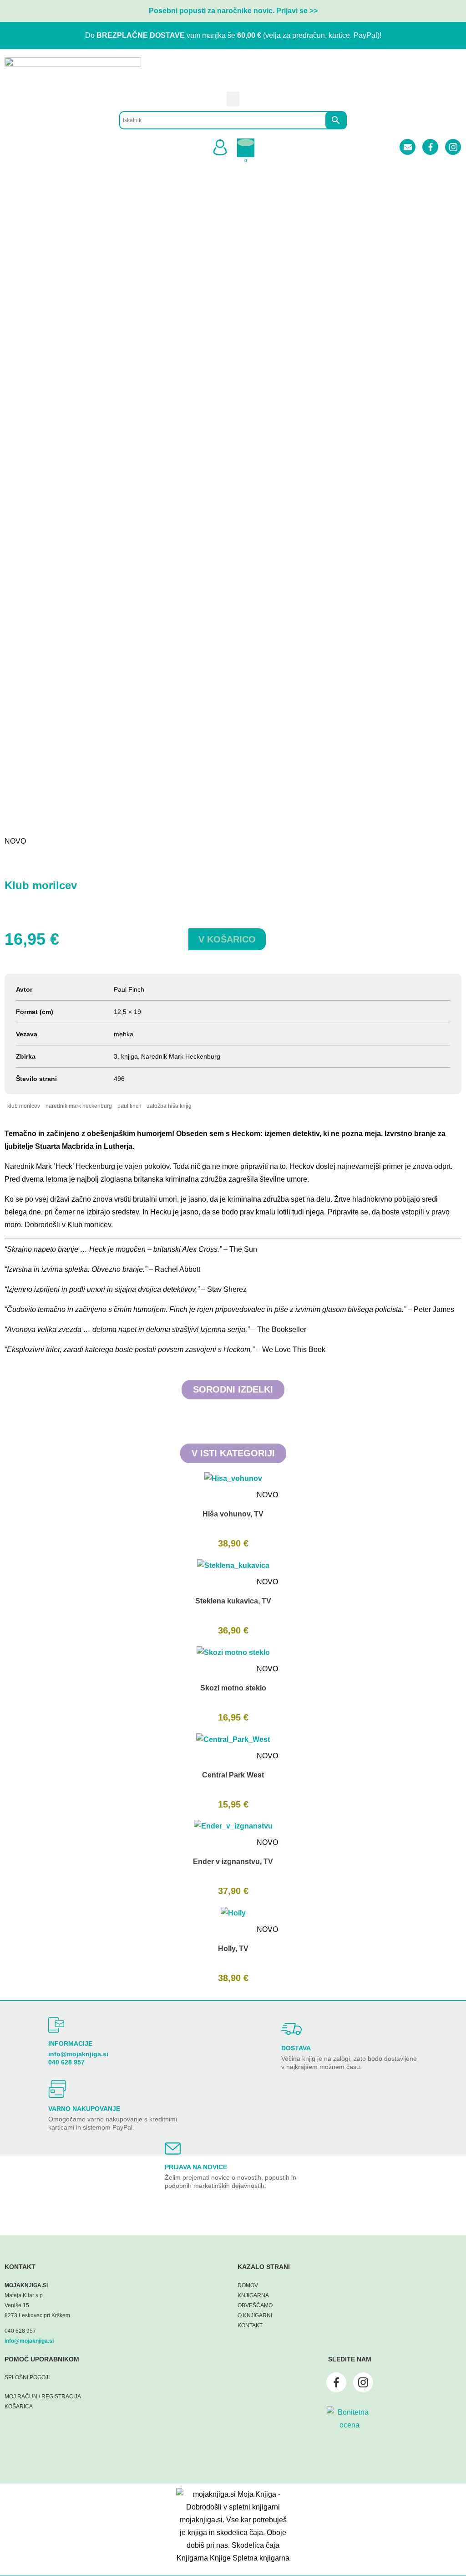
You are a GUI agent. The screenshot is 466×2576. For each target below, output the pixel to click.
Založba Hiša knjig (169, 1106)
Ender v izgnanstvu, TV (233, 1862)
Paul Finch (129, 1106)
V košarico (227, 939)
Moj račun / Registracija (43, 2397)
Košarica (19, 2407)
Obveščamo (255, 2305)
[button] (233, 99)
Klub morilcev (24, 1106)
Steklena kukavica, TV (233, 1601)
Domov (248, 2285)
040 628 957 (66, 2062)
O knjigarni (255, 2315)
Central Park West (233, 1775)
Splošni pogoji (27, 2377)
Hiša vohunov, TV (233, 1514)
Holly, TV (233, 1949)
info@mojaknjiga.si (78, 2054)
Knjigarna (253, 2295)
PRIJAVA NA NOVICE (196, 2167)
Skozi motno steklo (233, 1688)
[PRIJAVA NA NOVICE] (173, 2148)
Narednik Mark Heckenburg (79, 1106)
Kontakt (250, 2325)
